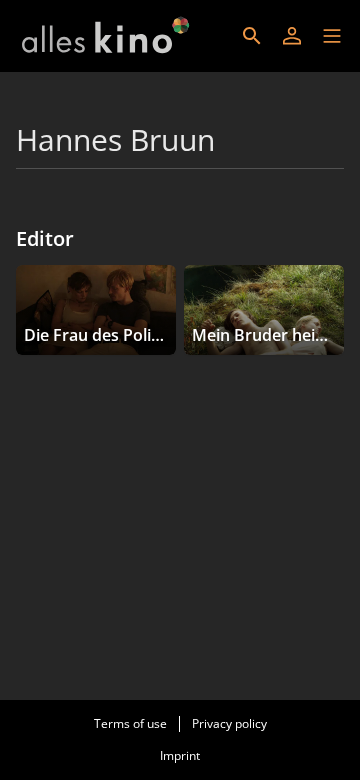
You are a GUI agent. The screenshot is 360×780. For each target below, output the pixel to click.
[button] (332, 36)
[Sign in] (292, 36)
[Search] (252, 36)
